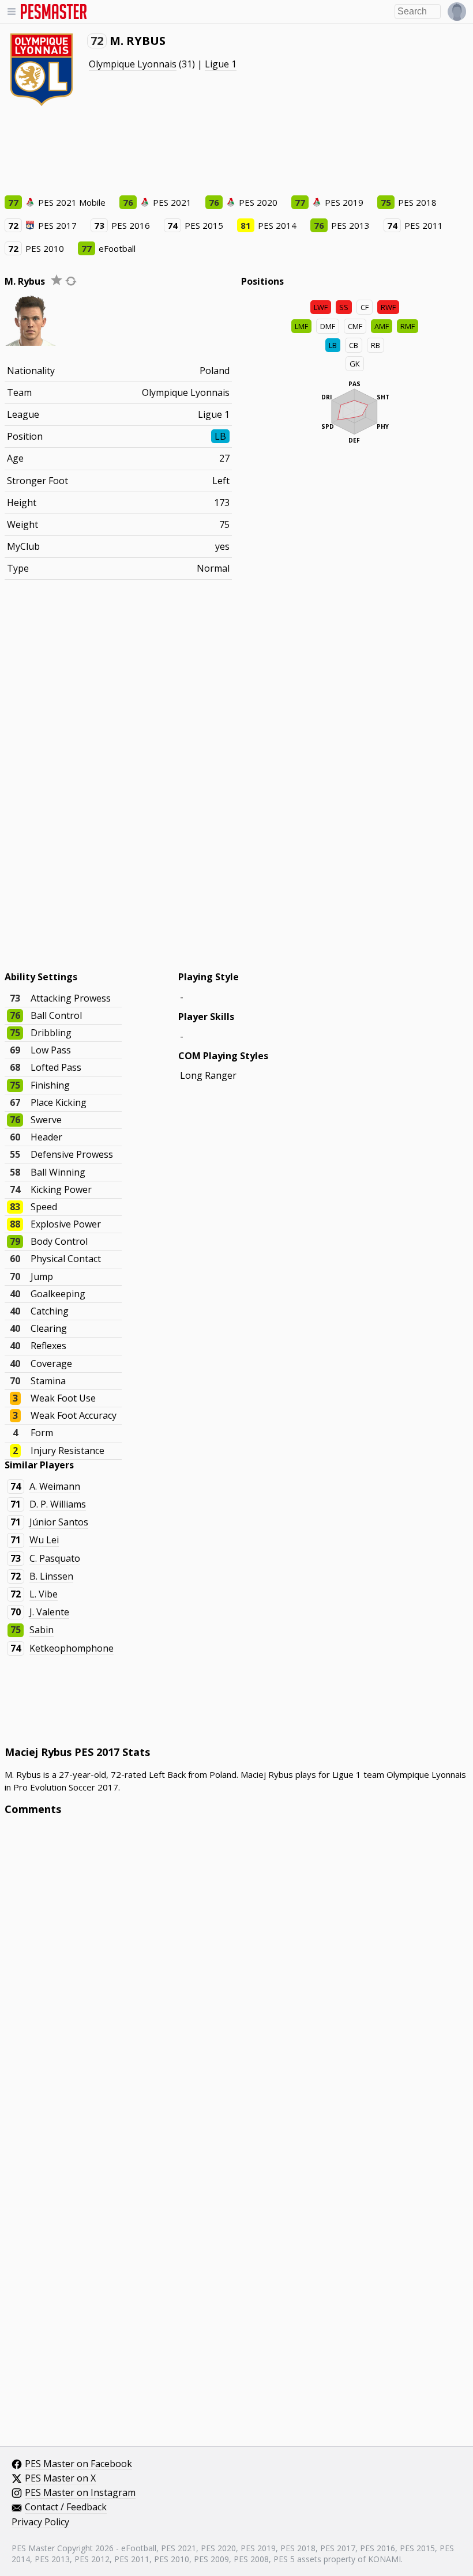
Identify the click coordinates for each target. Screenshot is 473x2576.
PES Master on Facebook (78, 2464)
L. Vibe (44, 1594)
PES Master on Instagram (80, 2493)
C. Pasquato (55, 1558)
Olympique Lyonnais (133, 64)
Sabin (42, 1630)
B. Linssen (51, 1576)
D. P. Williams (58, 1504)
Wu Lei (44, 1540)
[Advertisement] (215, 150)
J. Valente (49, 1612)
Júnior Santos (59, 1522)
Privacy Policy (40, 2522)
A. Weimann (55, 1486)
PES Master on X (60, 2479)
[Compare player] (71, 281)
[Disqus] (236, 1980)
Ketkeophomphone (72, 1648)
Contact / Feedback (66, 2507)
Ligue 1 (221, 64)
